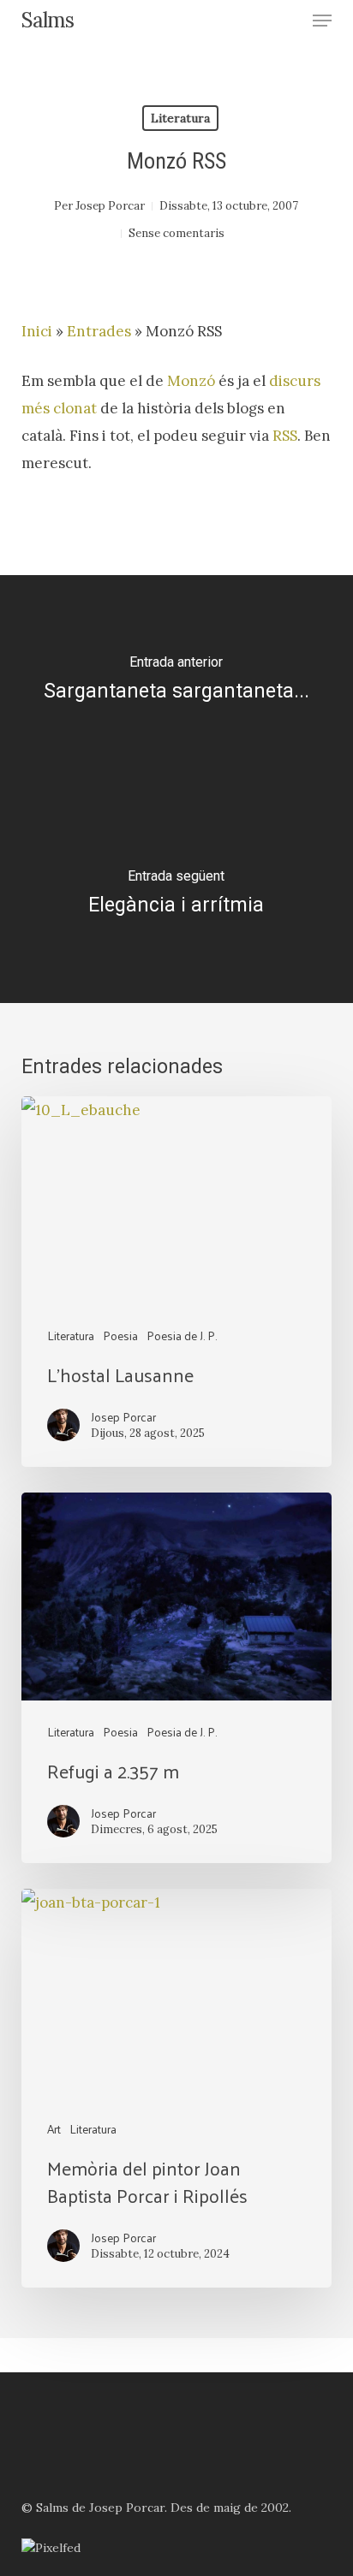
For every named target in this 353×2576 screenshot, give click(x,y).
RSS (285, 436)
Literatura (180, 118)
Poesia (120, 1335)
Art (54, 2129)
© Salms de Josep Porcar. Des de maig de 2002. (156, 2508)
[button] (322, 21)
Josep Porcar (110, 206)
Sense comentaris (176, 233)
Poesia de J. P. (182, 1335)
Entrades (99, 331)
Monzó (191, 381)
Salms (48, 21)
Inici (37, 331)
